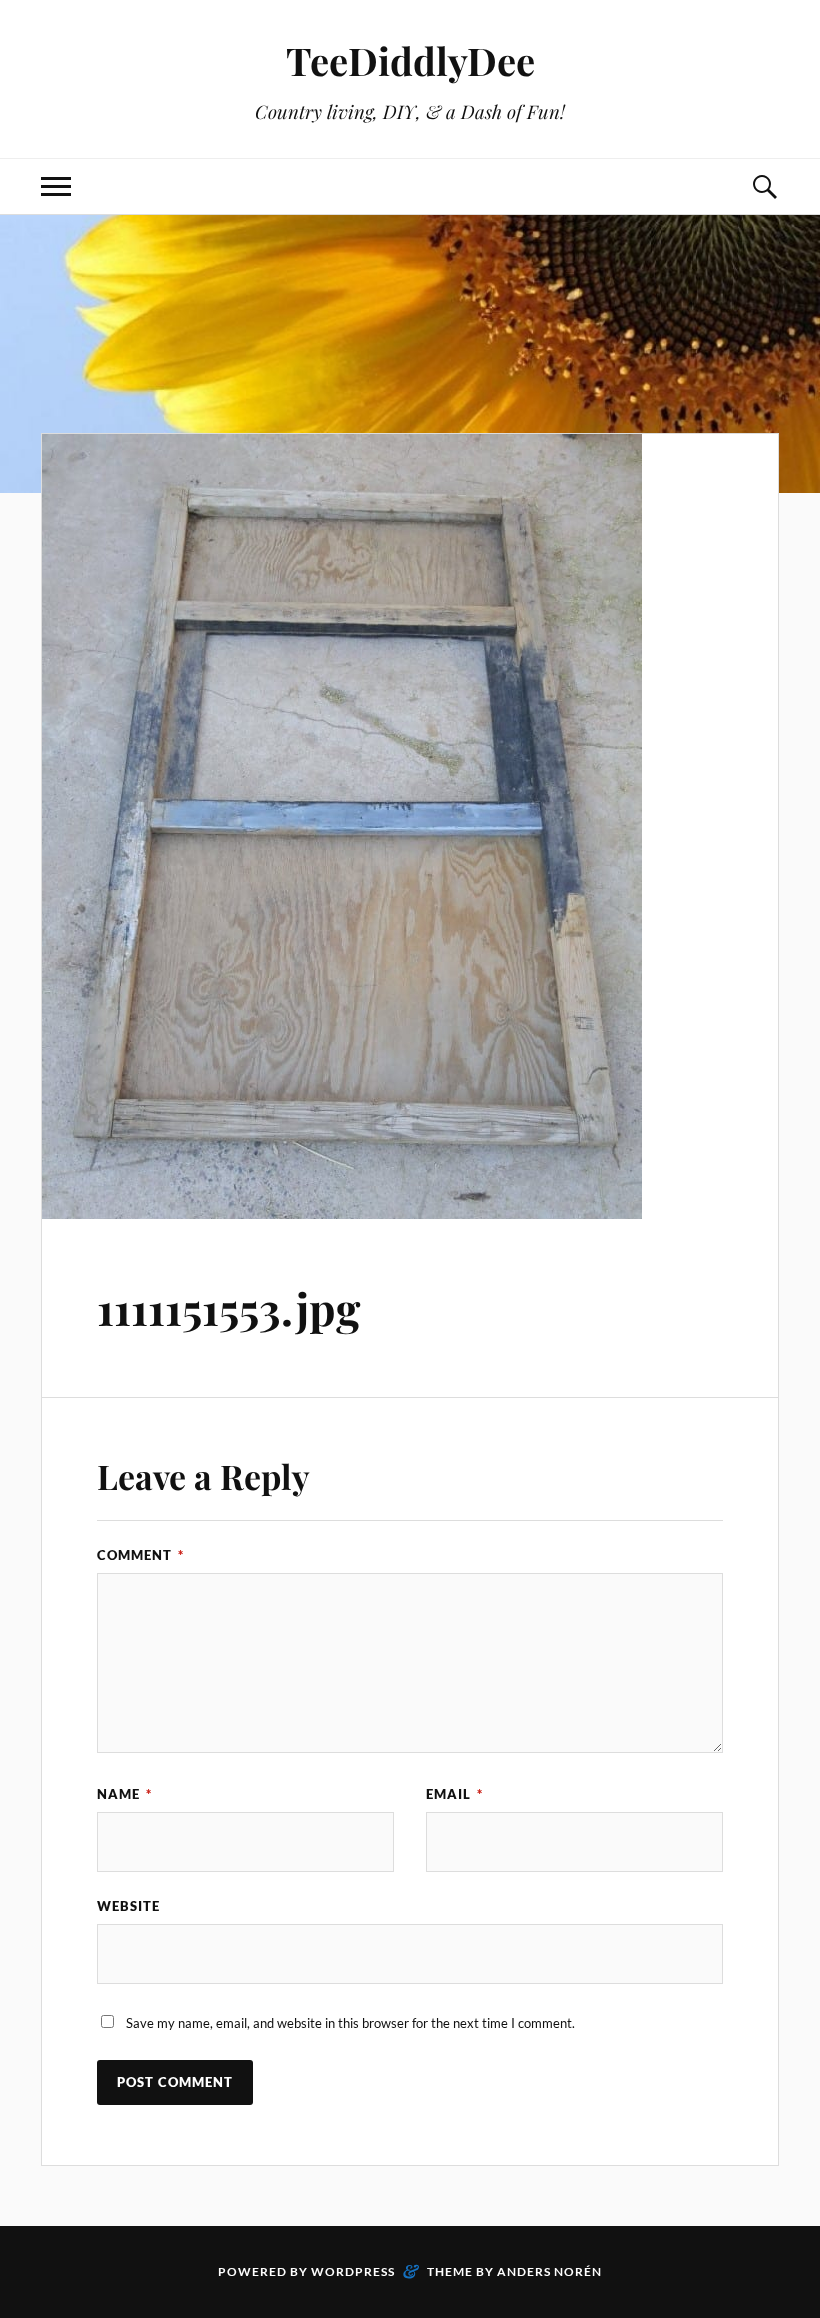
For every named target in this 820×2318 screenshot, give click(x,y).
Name (124, 1794)
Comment (140, 1555)
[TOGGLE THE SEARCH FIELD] (764, 186)
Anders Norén (549, 2271)
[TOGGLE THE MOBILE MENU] (56, 186)
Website (128, 1906)
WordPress (353, 2271)
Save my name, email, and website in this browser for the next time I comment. (350, 2023)
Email (454, 1794)
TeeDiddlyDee (410, 60)
